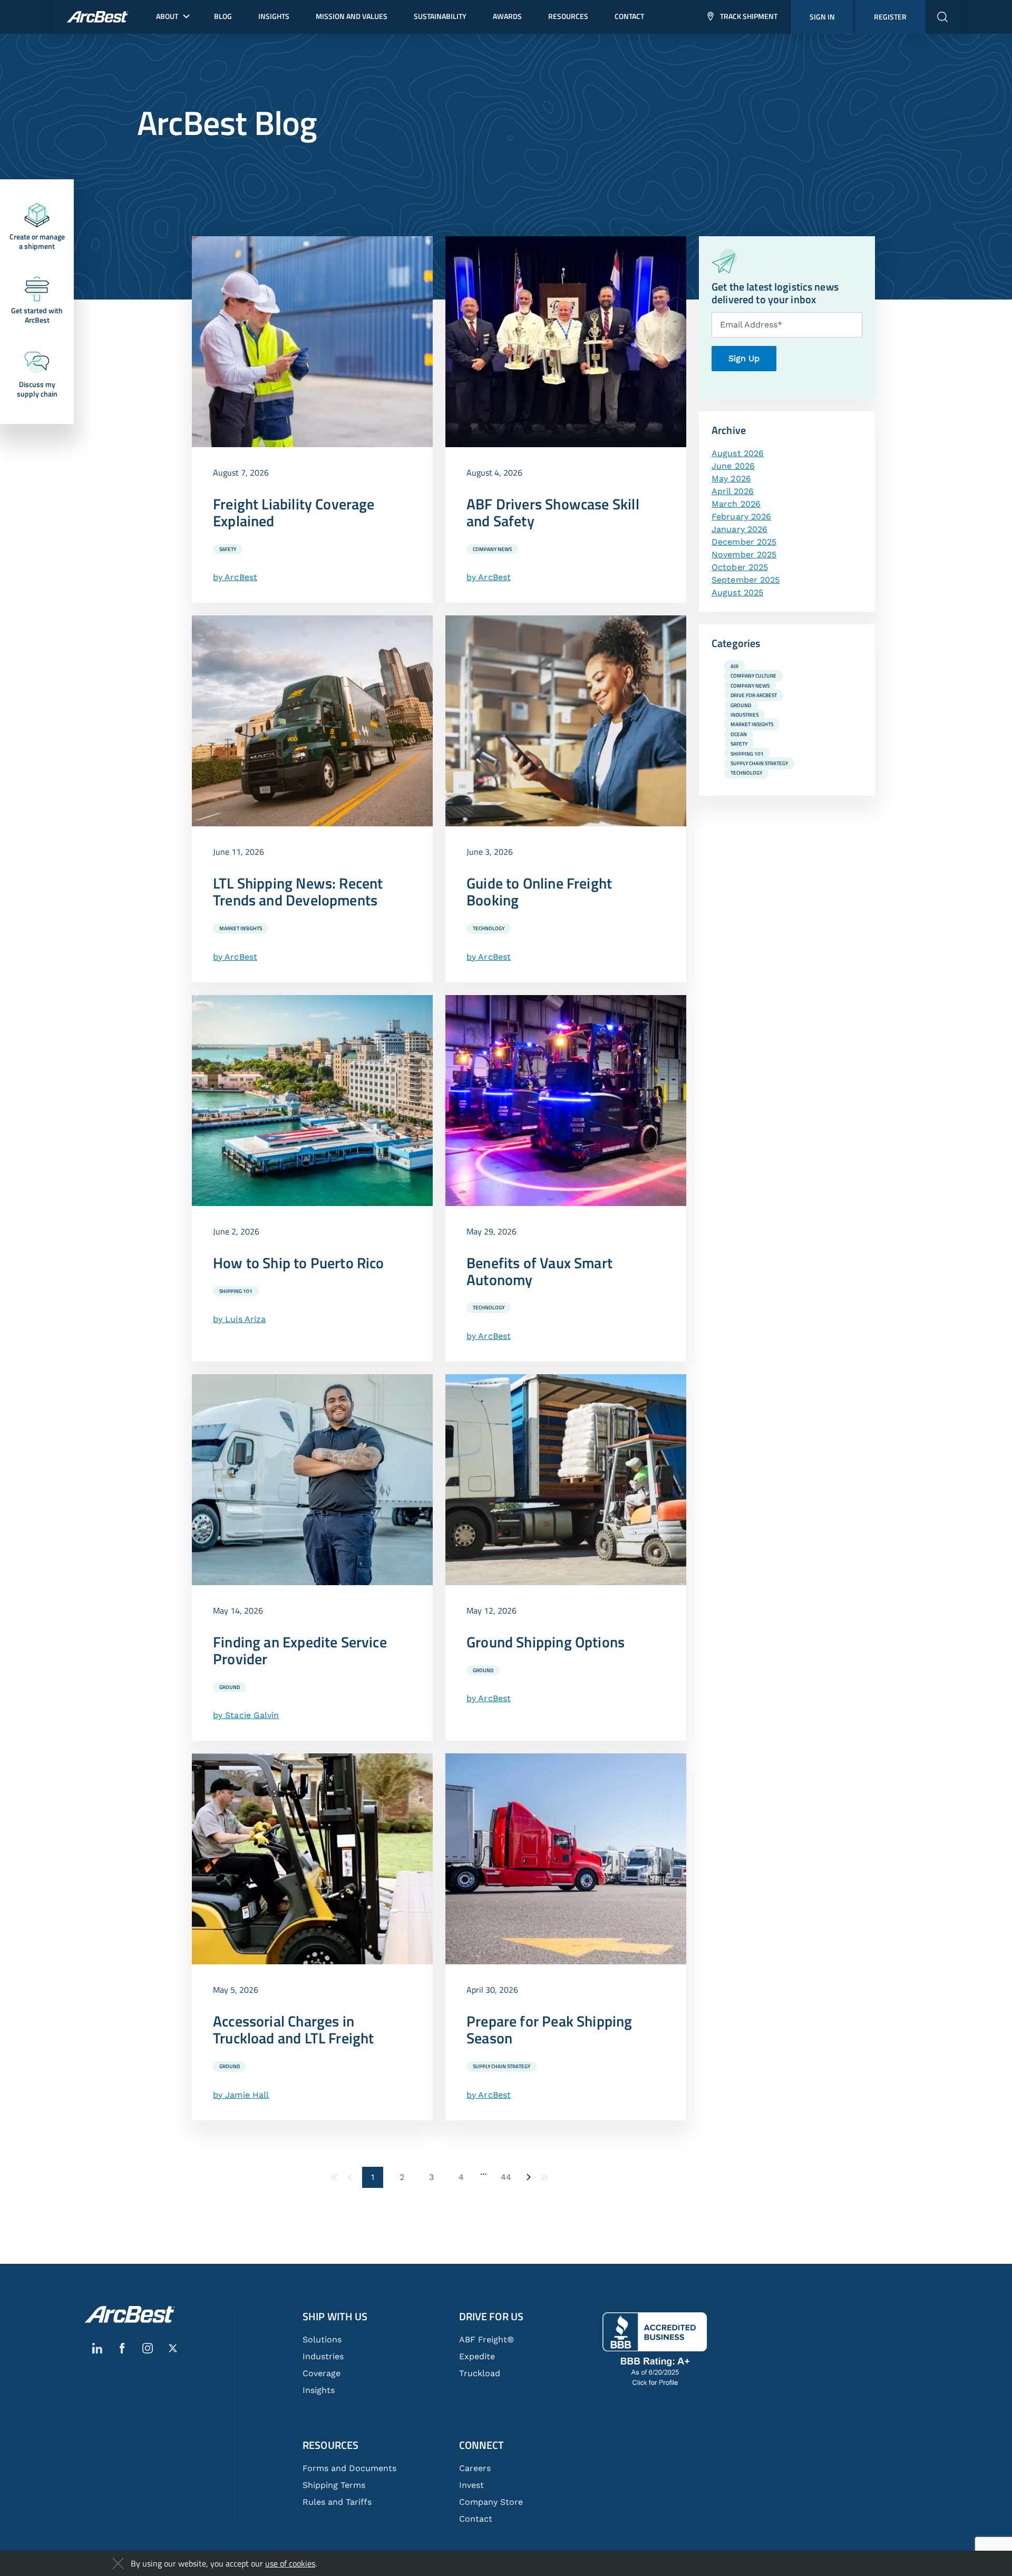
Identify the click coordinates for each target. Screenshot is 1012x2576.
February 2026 (741, 517)
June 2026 (733, 466)
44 (506, 2177)
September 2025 (746, 580)
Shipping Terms (334, 2485)
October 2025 (740, 567)
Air (734, 666)
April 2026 (733, 491)
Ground (230, 1687)
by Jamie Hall (241, 2095)
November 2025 (744, 554)
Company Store (491, 2502)
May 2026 (731, 479)
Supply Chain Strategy (502, 2066)
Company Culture (753, 676)
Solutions (322, 2339)
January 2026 (739, 529)
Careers (475, 2468)
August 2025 (737, 592)
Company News (492, 549)
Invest (471, 2485)
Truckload (480, 2373)
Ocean (739, 734)
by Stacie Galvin (246, 1715)
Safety (228, 549)
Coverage (322, 2373)
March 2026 (736, 504)
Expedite (477, 2356)
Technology (489, 928)
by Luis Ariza (239, 1319)
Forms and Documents (349, 2468)
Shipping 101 (236, 1291)
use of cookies (290, 2563)
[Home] (130, 2314)
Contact (476, 2519)
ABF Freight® (486, 2339)
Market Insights (241, 928)
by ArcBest (235, 577)
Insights (319, 2390)
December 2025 (744, 542)
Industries (745, 715)
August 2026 (738, 453)
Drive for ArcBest (754, 695)
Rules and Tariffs (337, 2502)
